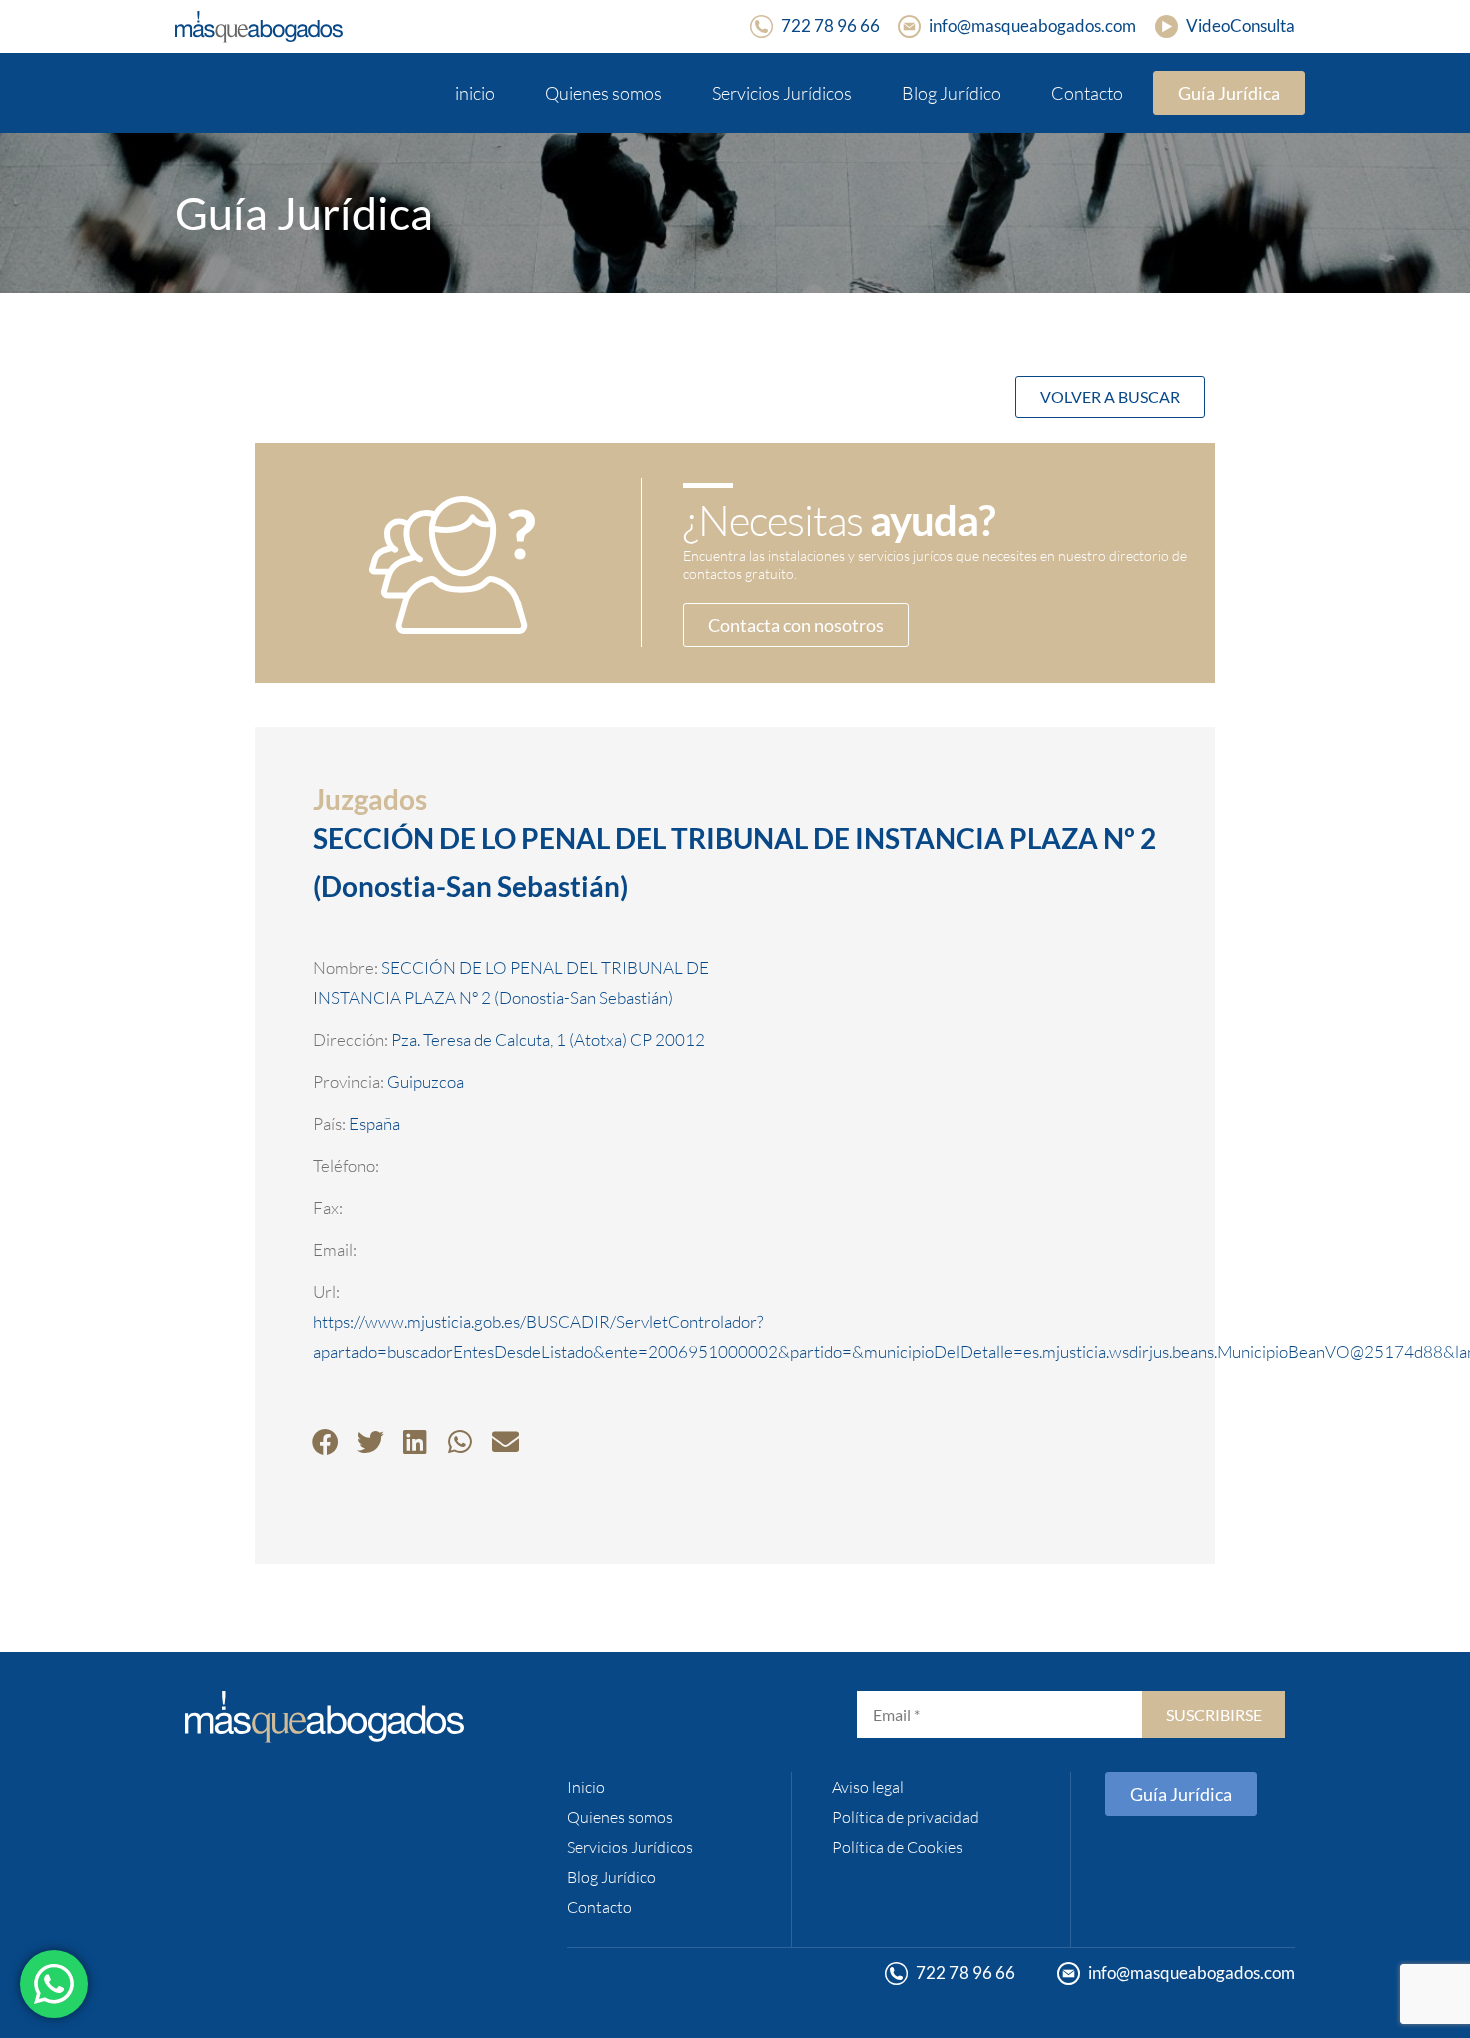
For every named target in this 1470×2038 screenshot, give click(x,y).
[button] (325, 1441)
